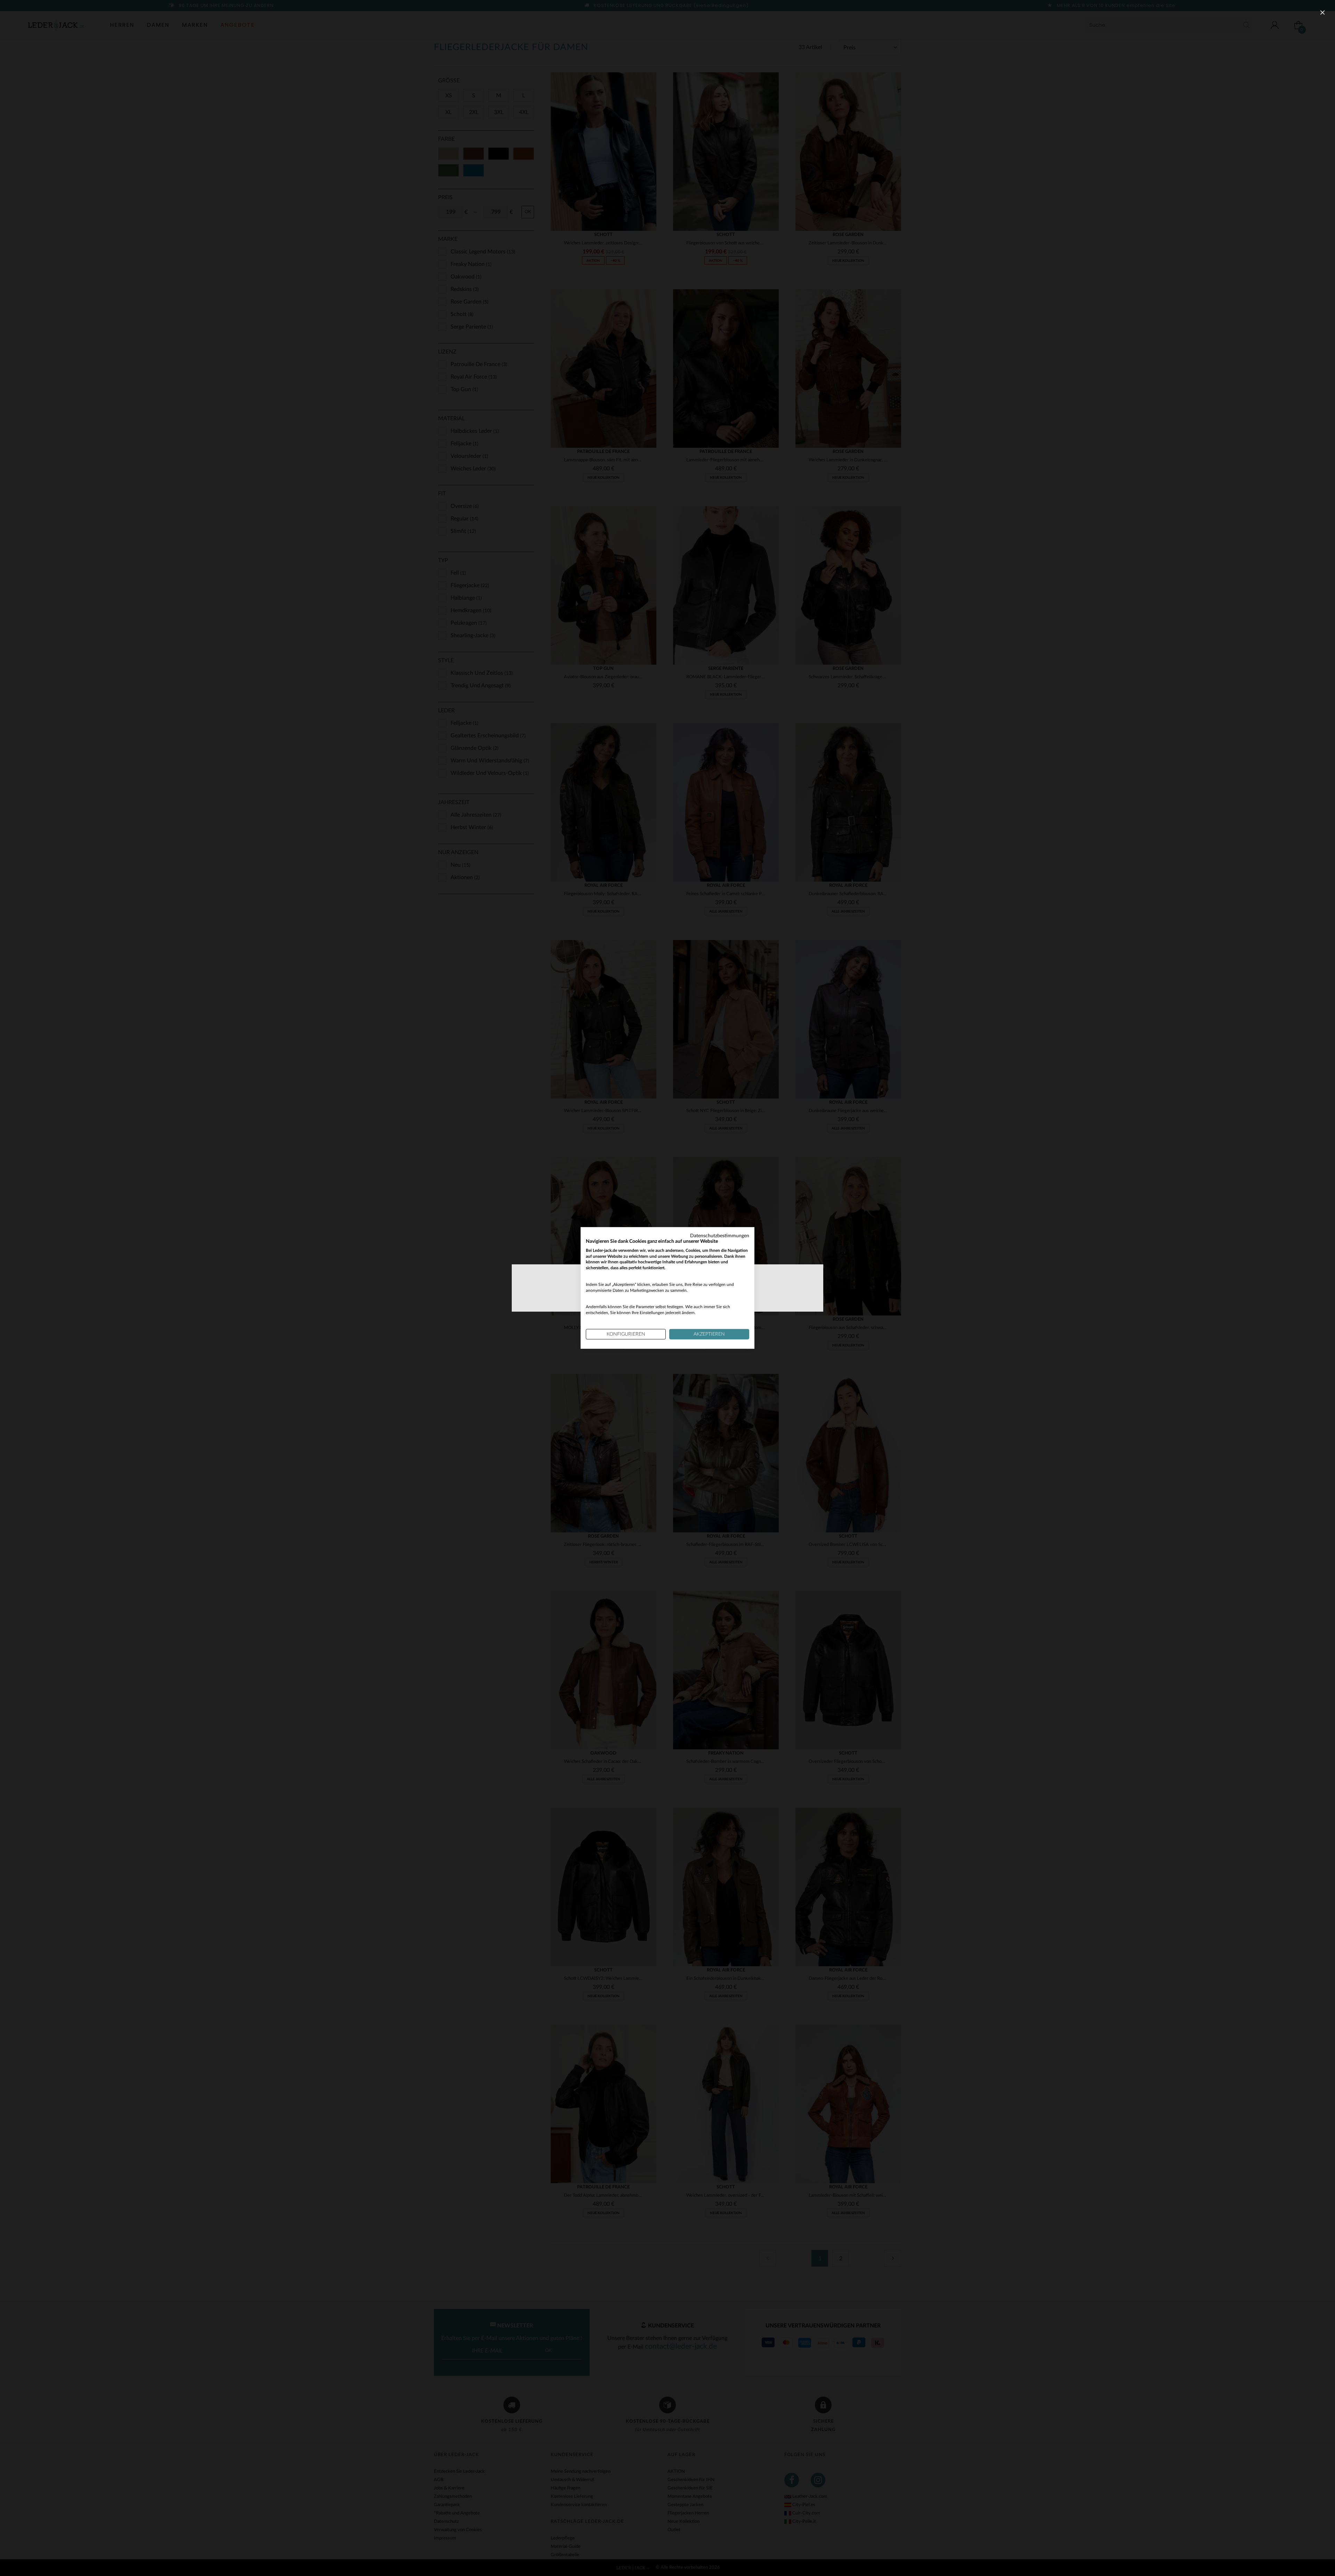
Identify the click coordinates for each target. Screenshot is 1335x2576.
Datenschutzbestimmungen (720, 1236)
